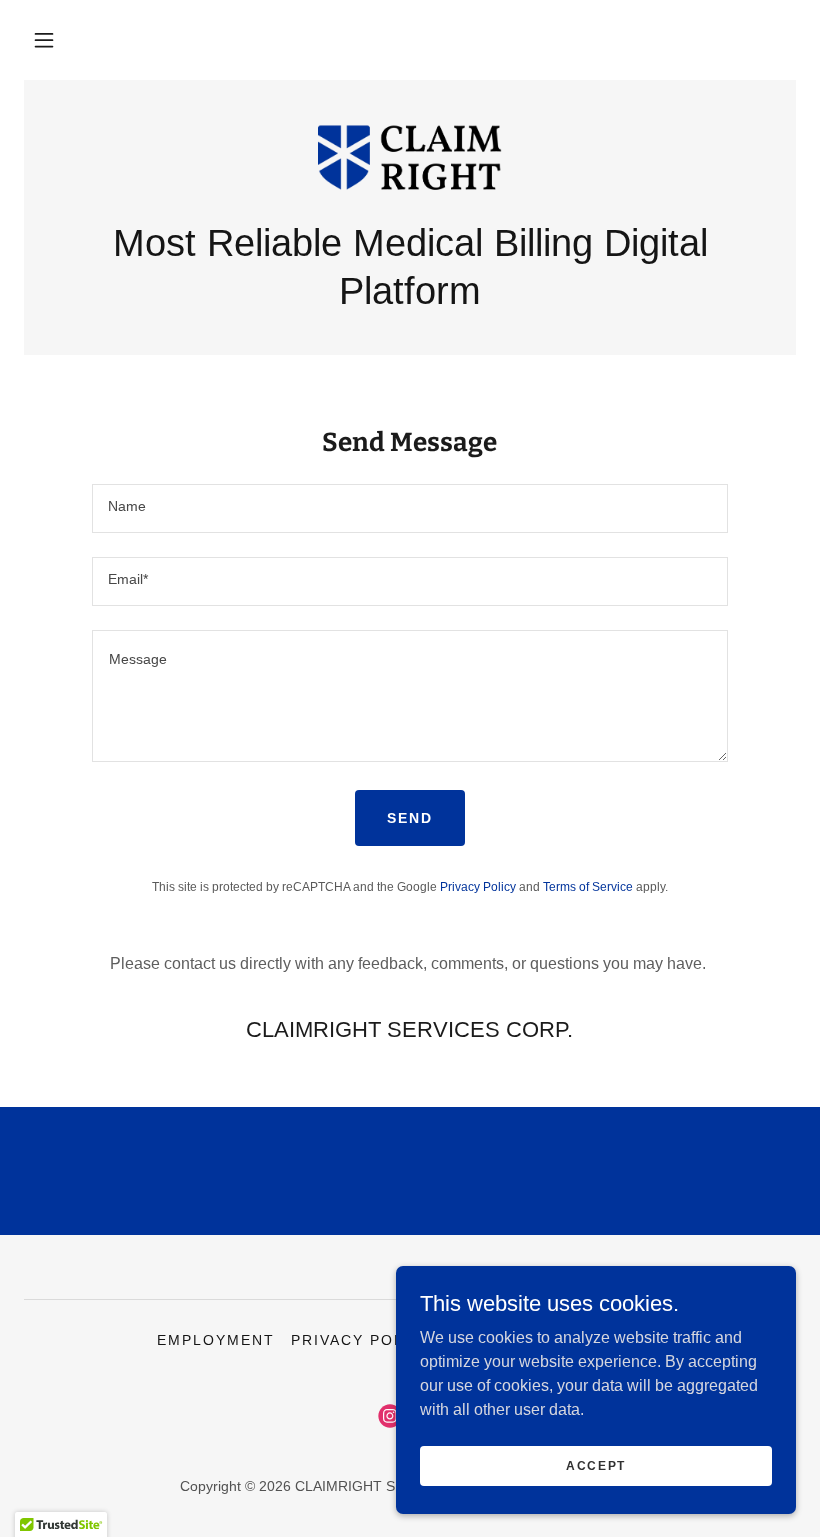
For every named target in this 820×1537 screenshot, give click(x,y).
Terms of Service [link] (588, 887)
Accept (596, 1465)
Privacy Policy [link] (478, 887)
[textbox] (409, 508)
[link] (410, 160)
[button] (44, 40)
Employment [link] (216, 1340)
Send (410, 818)
